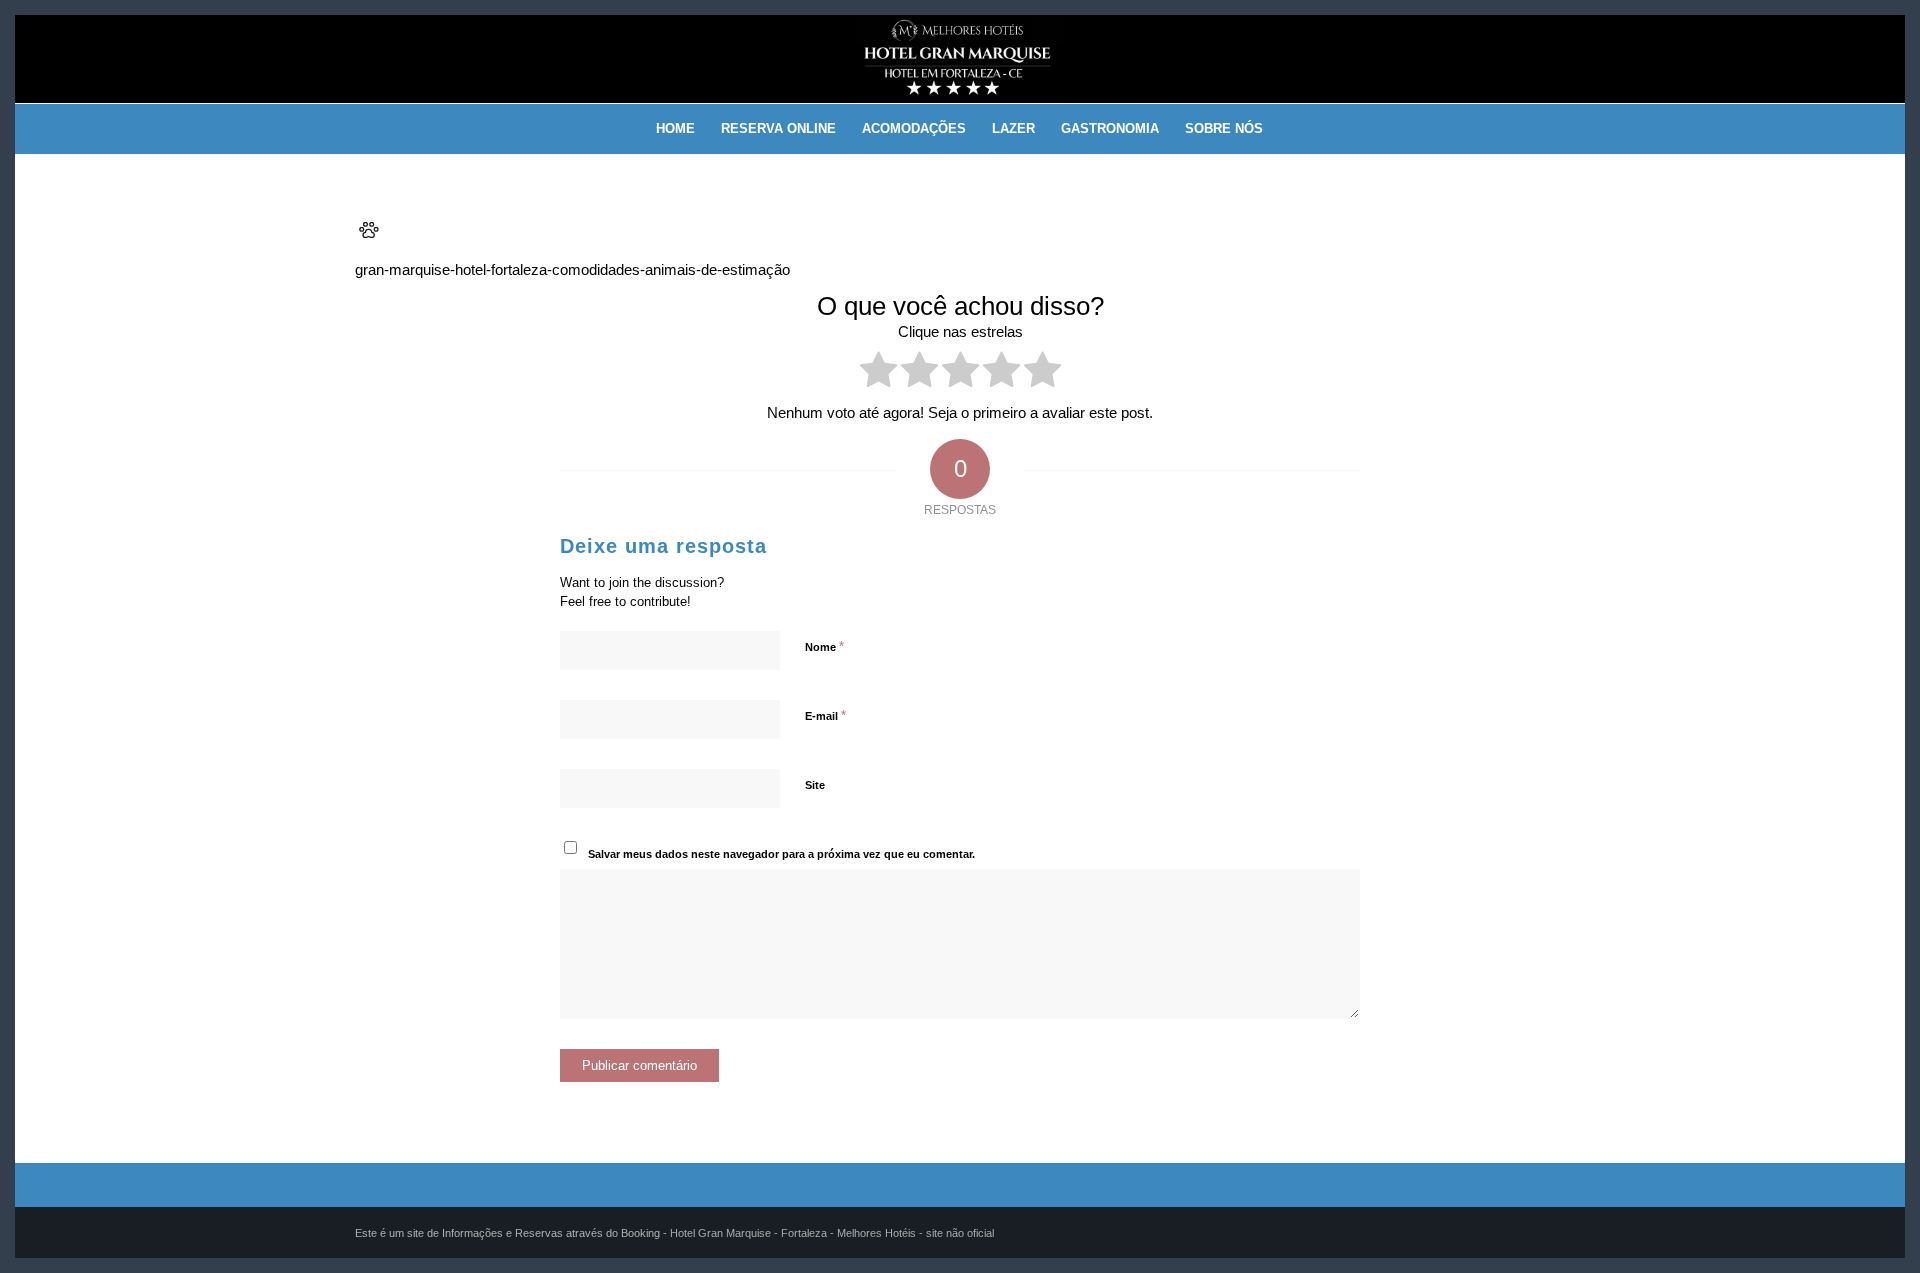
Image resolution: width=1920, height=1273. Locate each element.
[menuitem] (675, 129)
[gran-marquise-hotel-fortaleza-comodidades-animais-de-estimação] (368, 236)
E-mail (825, 715)
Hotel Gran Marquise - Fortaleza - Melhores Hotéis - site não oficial (832, 1233)
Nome (824, 646)
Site (815, 785)
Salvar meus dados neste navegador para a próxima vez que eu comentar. (781, 854)
